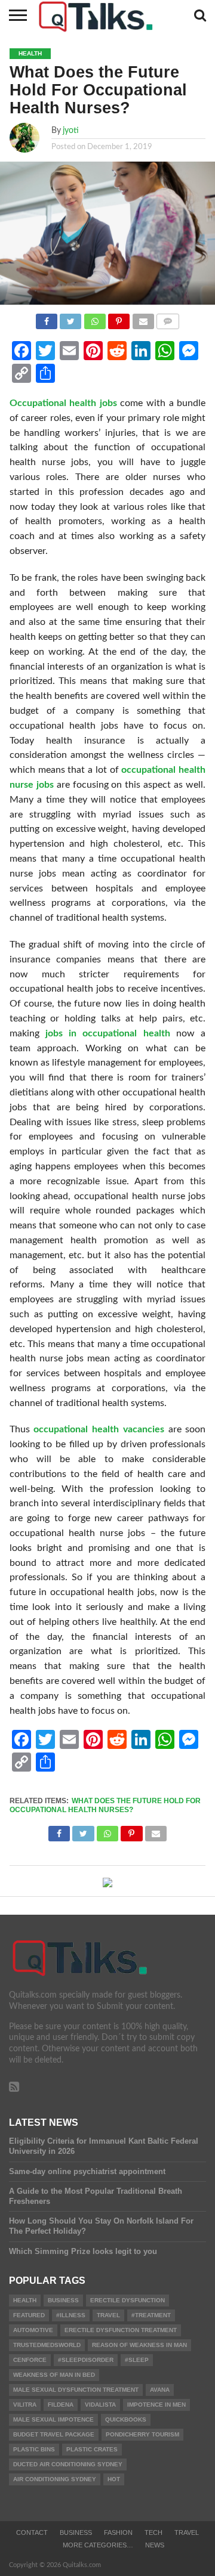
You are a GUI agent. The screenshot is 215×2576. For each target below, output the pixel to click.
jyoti (71, 130)
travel (108, 2315)
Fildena (61, 2405)
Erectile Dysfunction (128, 2300)
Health (25, 2300)
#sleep (137, 2360)
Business (63, 2300)
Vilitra (25, 2405)
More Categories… (98, 2545)
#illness (71, 2315)
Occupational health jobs (63, 403)
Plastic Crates (92, 2449)
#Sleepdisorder (86, 2360)
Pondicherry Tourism (142, 2434)
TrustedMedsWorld (47, 2345)
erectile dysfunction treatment (121, 2330)
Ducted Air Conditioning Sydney (68, 2464)
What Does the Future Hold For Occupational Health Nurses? (105, 1805)
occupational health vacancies (99, 1429)
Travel (187, 2532)
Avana (160, 2390)
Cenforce (30, 2360)
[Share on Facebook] (47, 318)
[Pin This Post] (119, 318)
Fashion (118, 2532)
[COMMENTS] (168, 318)
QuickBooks (126, 2419)
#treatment (151, 2315)
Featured (29, 2315)
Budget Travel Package (54, 2434)
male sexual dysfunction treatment (76, 2390)
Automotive (33, 2330)
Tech (153, 2532)
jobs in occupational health (108, 1033)
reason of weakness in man (139, 2345)
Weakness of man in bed (54, 2375)
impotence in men (156, 2405)
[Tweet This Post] (70, 318)
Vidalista (100, 2405)
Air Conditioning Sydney (55, 2479)
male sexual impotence (53, 2419)
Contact (32, 2532)
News (155, 2545)
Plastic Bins (34, 2449)
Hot (114, 2479)
